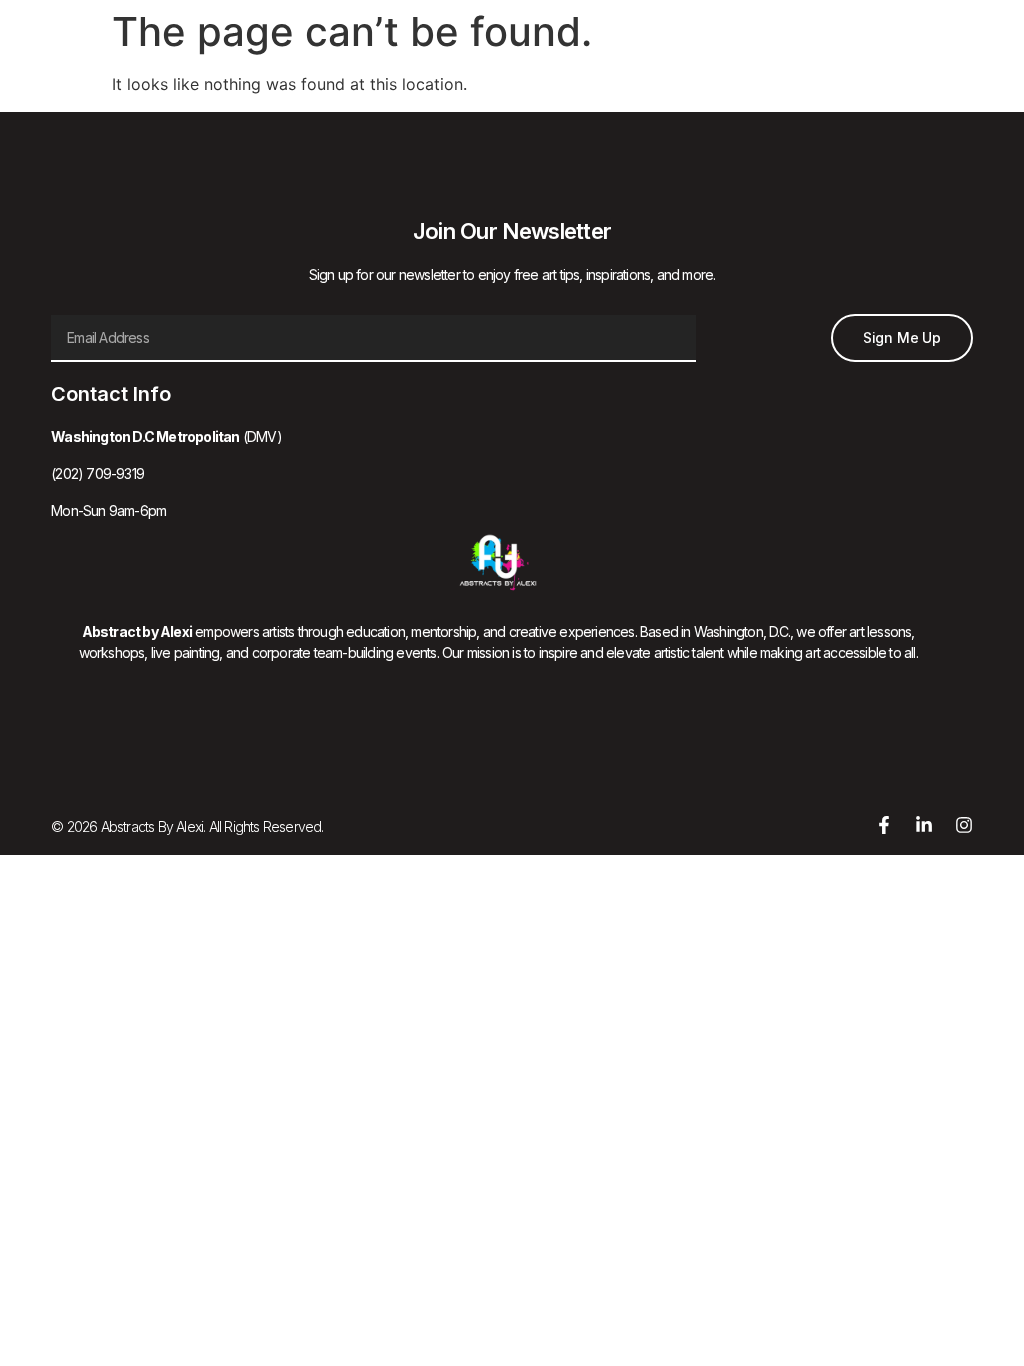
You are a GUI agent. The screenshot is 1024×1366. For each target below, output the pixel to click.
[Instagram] (964, 825)
